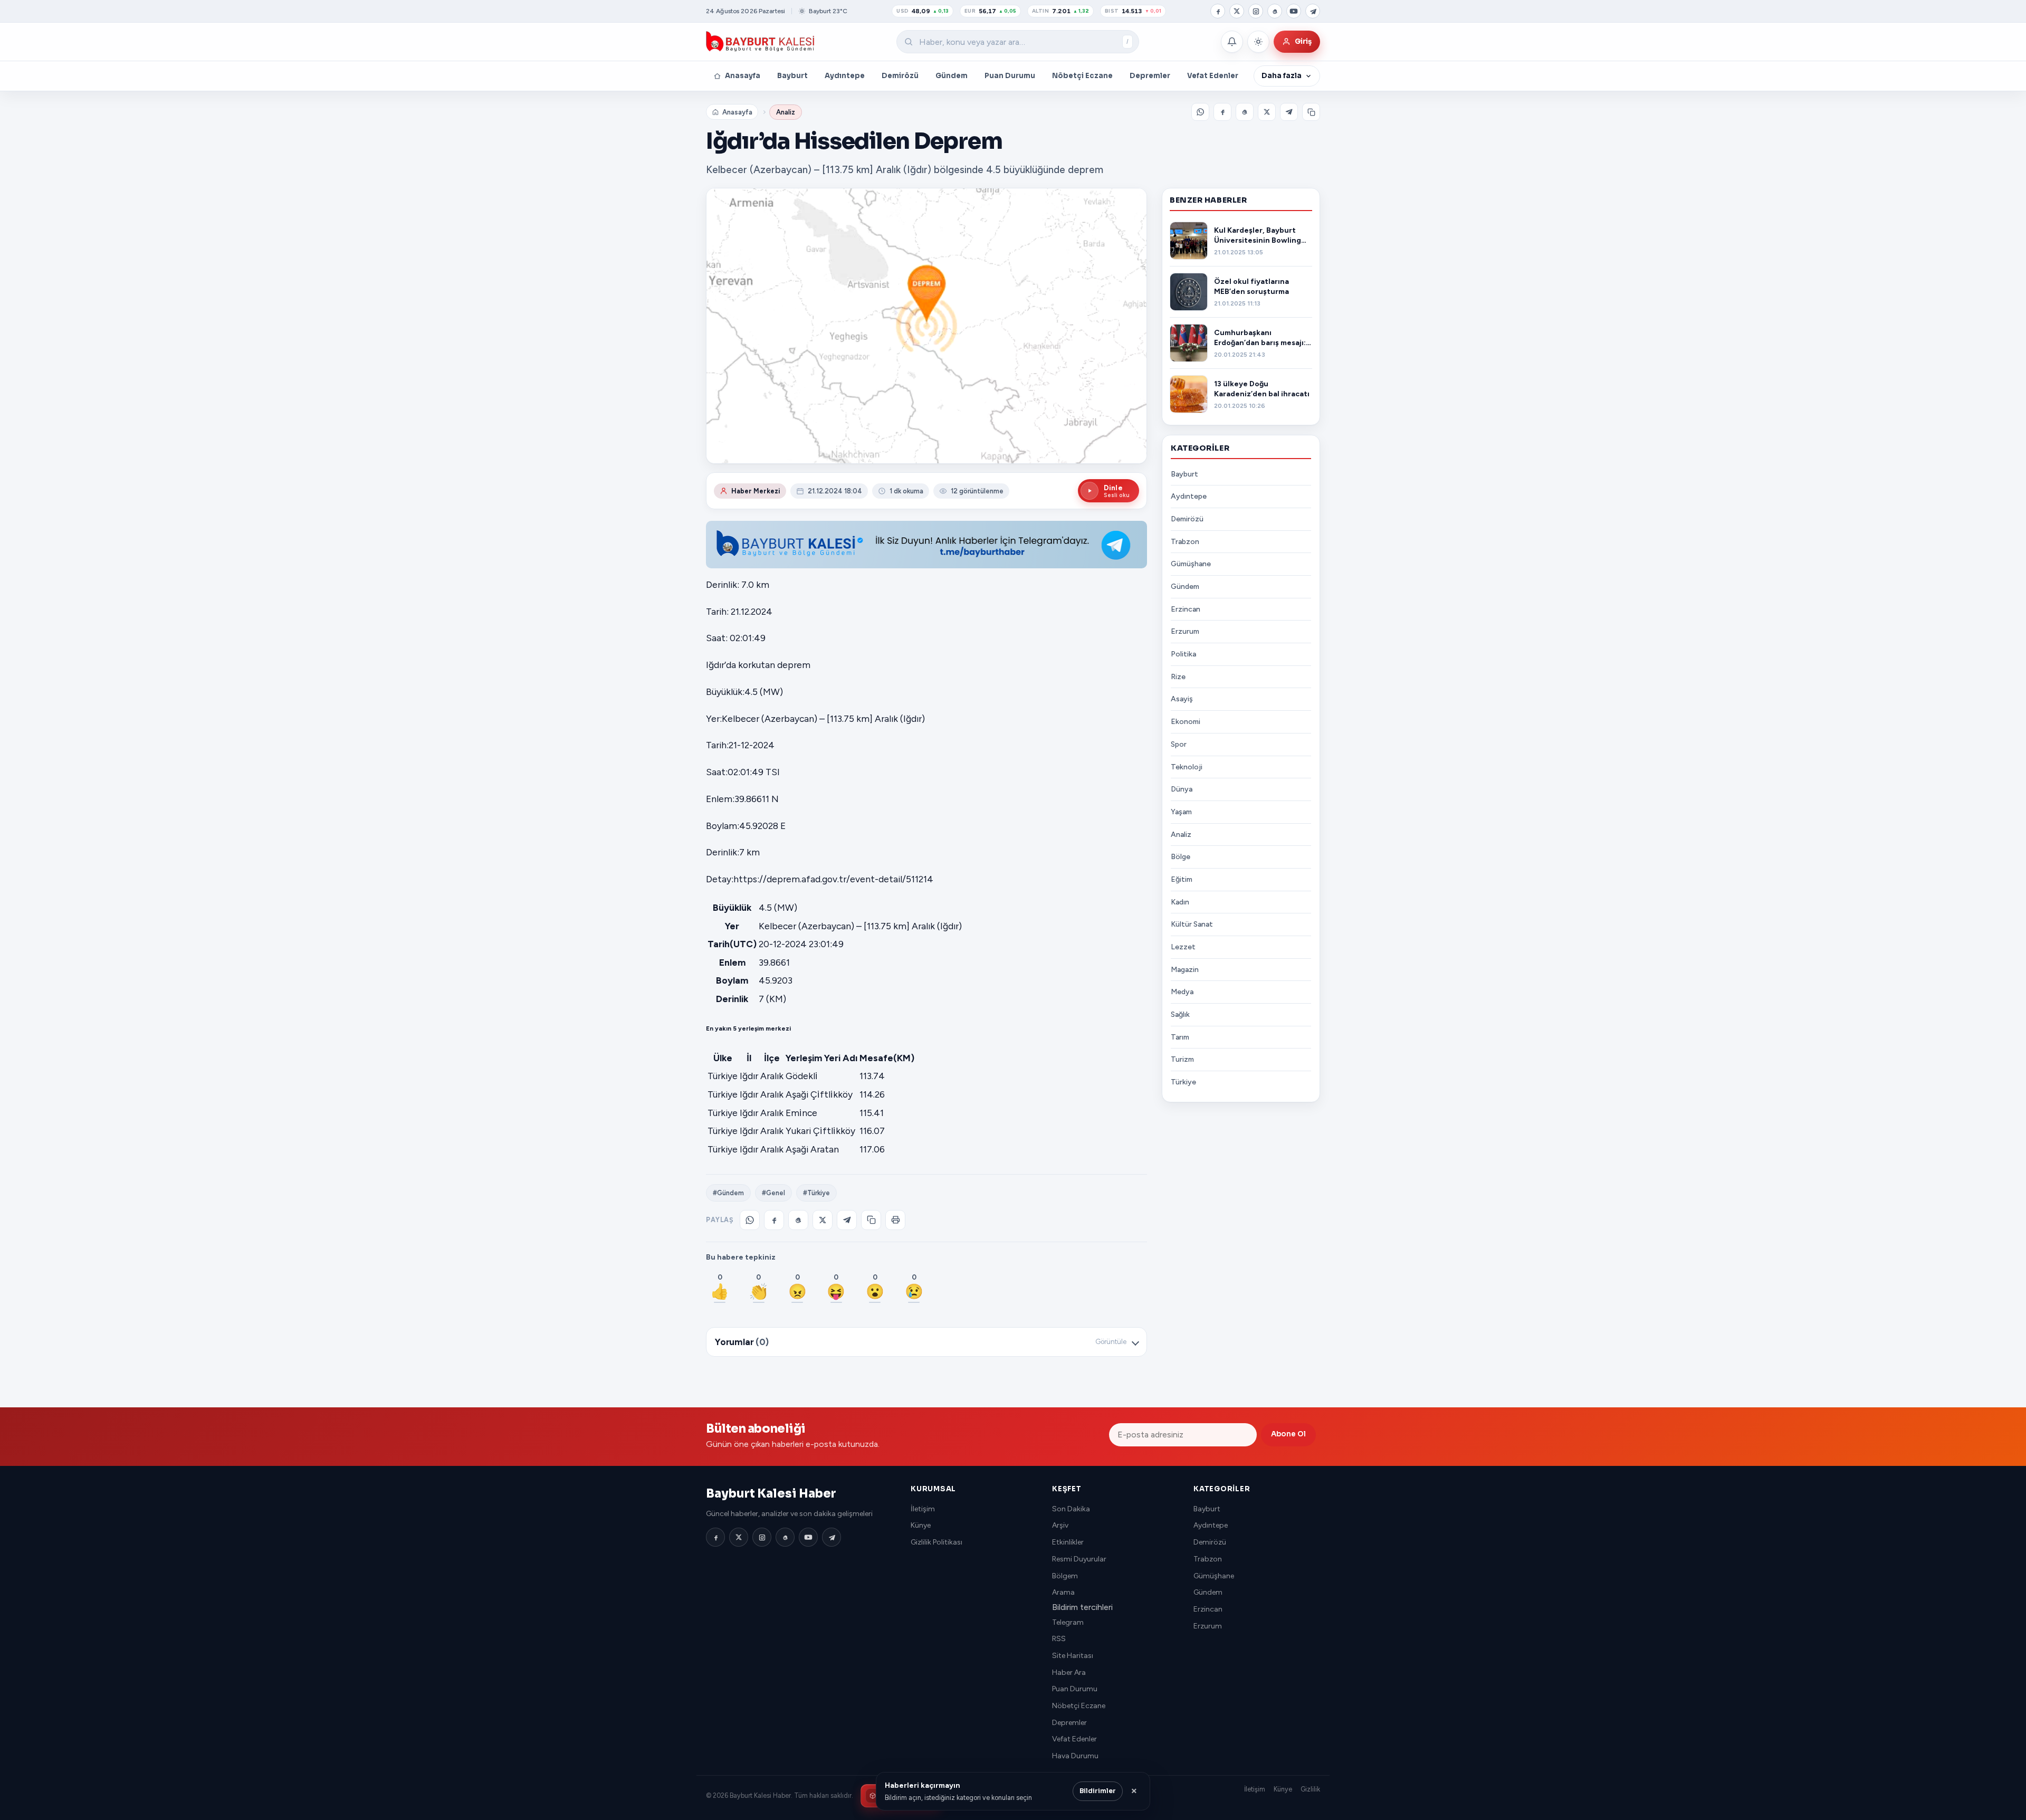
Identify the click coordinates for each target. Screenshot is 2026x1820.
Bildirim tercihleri (1082, 1607)
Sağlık (1180, 1014)
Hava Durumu (1075, 1756)
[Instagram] (1256, 11)
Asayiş (1182, 699)
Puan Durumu (1010, 76)
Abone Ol (1288, 1434)
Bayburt (792, 76)
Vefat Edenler (1213, 76)
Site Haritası (1073, 1656)
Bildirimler (1098, 1791)
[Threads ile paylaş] (1245, 112)
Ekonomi (1186, 722)
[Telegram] (1313, 11)
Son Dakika (1071, 1509)
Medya (1182, 992)
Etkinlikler (1068, 1542)
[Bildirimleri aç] (1232, 42)
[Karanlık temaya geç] (1258, 42)
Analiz (786, 112)
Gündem (952, 76)
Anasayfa (743, 76)
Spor (1179, 744)
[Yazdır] (895, 1220)
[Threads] (1275, 11)
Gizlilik (1310, 1789)
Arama (1063, 1592)
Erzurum (1185, 632)
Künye (921, 1525)
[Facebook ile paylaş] (1222, 112)
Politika (1183, 654)
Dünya (1182, 789)
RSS (1059, 1639)
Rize (1178, 677)
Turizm (1182, 1060)
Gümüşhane (1191, 564)
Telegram (1068, 1622)
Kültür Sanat (1192, 924)
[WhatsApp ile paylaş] (1200, 112)
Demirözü (900, 76)
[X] (1237, 11)
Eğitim (1182, 879)
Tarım (1180, 1037)
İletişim (923, 1509)
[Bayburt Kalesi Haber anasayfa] (760, 42)
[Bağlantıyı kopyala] (1311, 112)
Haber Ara (1069, 1673)
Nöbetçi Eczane (1082, 76)
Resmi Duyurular (1079, 1559)
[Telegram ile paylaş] (1289, 112)
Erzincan (1186, 609)
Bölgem (1065, 1576)
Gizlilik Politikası (936, 1542)
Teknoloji (1187, 767)
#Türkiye (816, 1193)
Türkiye (1183, 1082)
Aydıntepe (845, 76)
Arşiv (1060, 1525)
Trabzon (1185, 542)
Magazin (1185, 970)
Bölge (1181, 857)
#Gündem (728, 1193)
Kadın (1180, 902)
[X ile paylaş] (1267, 112)
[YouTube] (1294, 11)
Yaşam (1181, 812)
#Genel (773, 1193)
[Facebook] (1218, 11)
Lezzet (1183, 947)
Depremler (1150, 76)
